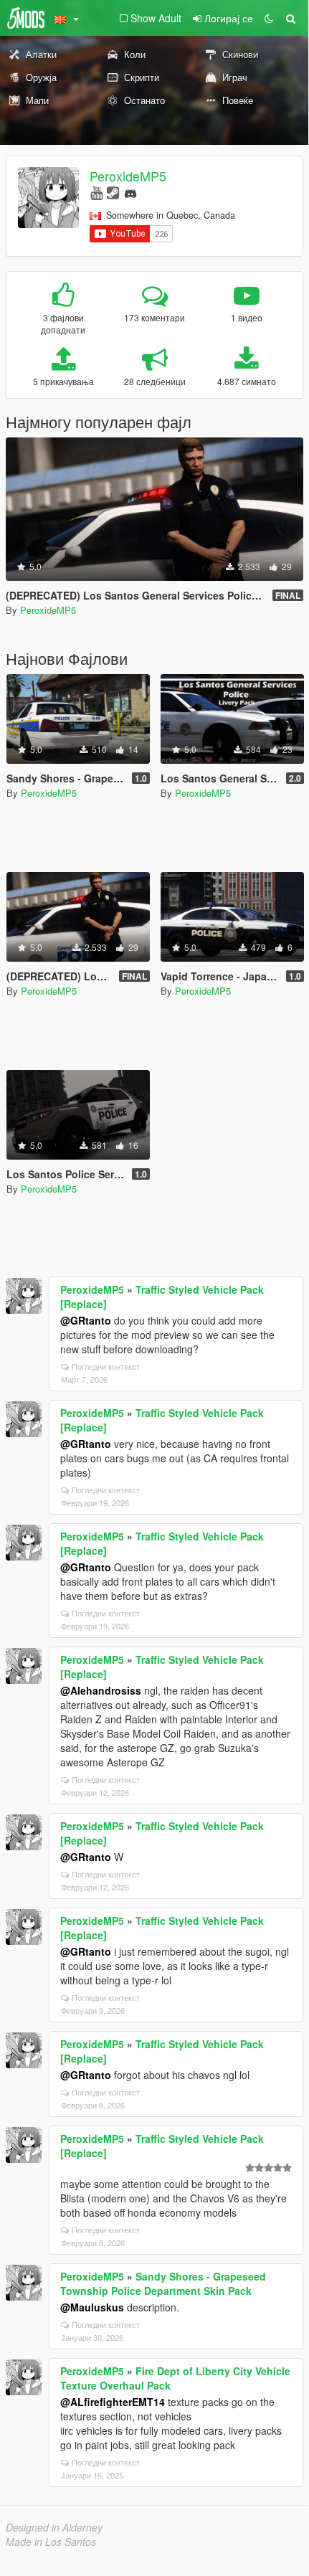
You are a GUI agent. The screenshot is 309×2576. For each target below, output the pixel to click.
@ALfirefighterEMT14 (113, 2402)
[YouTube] (96, 192)
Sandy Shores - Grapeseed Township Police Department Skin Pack (163, 2283)
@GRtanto (86, 1320)
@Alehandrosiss (101, 1690)
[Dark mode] (269, 18)
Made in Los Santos (51, 2542)
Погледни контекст (106, 1366)
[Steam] (113, 192)
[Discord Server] (130, 192)
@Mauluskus (92, 2307)
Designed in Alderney (54, 2527)
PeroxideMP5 (128, 176)
